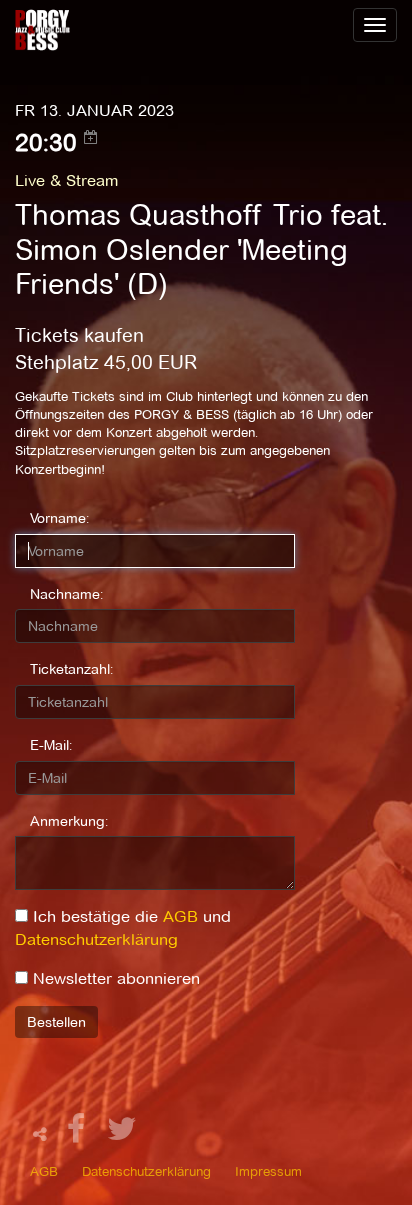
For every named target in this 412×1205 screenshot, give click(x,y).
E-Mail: (51, 745)
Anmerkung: (69, 821)
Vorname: (59, 518)
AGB (180, 916)
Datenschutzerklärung (96, 939)
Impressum (268, 1171)
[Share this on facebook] (79, 1134)
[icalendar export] (91, 137)
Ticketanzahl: (71, 669)
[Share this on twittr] (122, 1134)
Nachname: (66, 594)
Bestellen (56, 1022)
